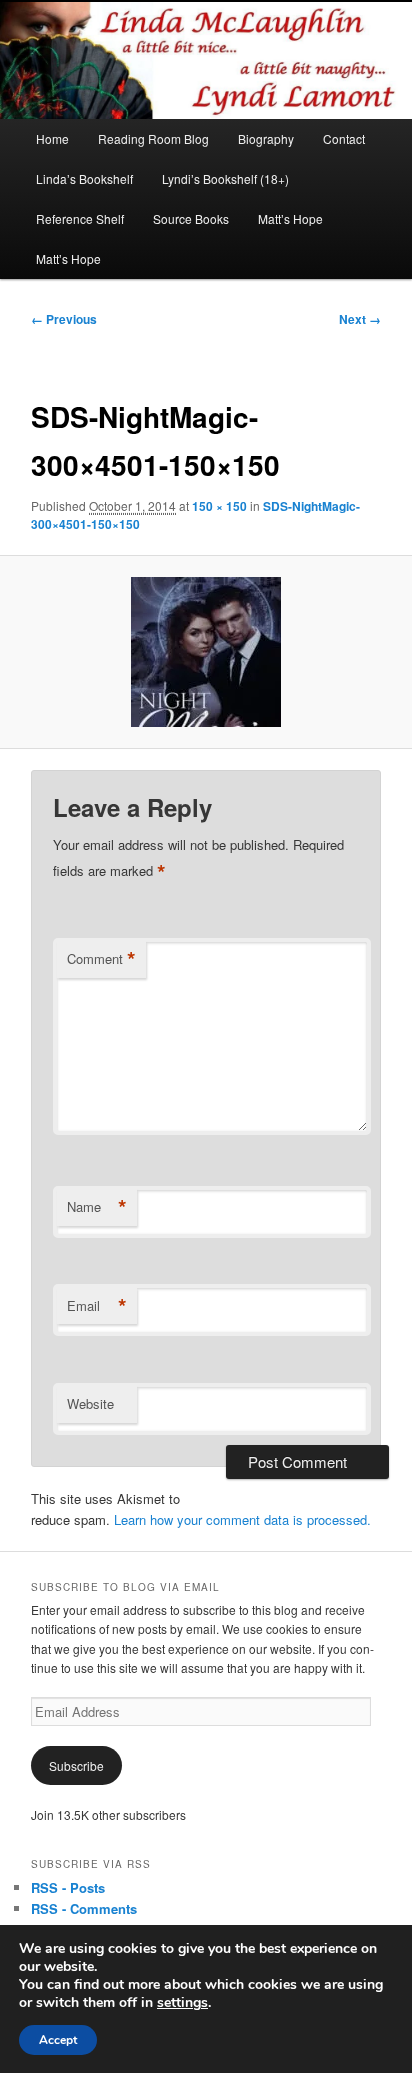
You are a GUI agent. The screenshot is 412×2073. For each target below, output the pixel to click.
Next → (360, 319)
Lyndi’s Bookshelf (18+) (225, 178)
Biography (266, 138)
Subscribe (76, 1765)
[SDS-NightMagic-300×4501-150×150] (205, 652)
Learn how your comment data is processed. (242, 1519)
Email (97, 1306)
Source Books (191, 218)
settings (182, 2003)
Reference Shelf (80, 218)
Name (97, 1207)
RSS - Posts (68, 1887)
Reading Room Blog (153, 138)
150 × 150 (219, 506)
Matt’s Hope (290, 218)
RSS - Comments (84, 1908)
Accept (58, 2040)
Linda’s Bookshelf (84, 178)
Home (52, 138)
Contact (344, 138)
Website (90, 1403)
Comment (101, 959)
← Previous (64, 319)
